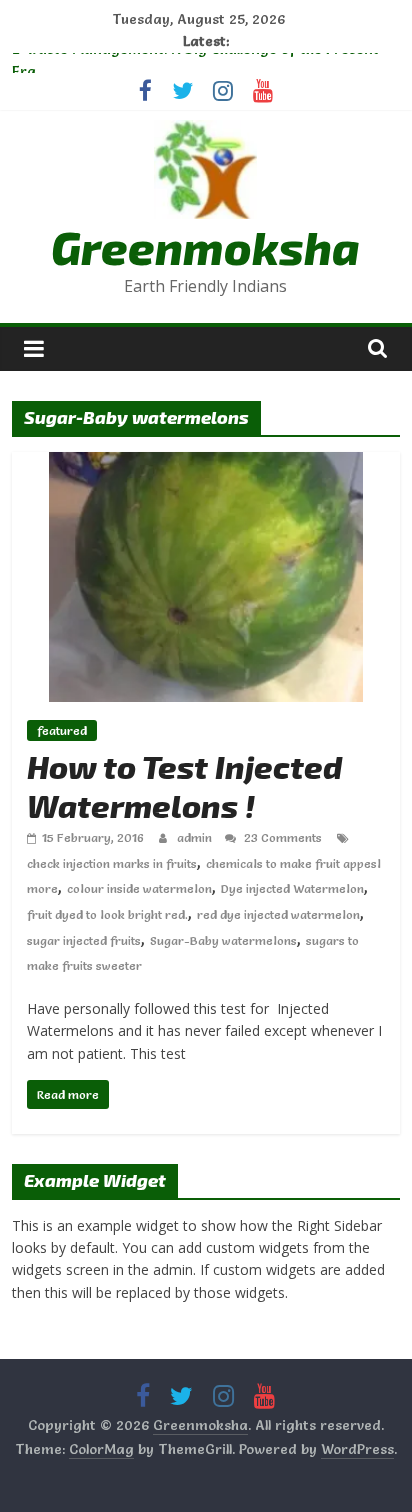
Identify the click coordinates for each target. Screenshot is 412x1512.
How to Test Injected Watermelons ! (184, 785)
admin (196, 837)
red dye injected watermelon (278, 914)
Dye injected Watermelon (292, 888)
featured (62, 730)
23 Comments (281, 837)
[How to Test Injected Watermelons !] (206, 464)
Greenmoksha (205, 246)
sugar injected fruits (84, 940)
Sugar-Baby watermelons (223, 940)
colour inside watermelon (139, 888)
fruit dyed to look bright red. (107, 914)
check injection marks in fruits (112, 863)
